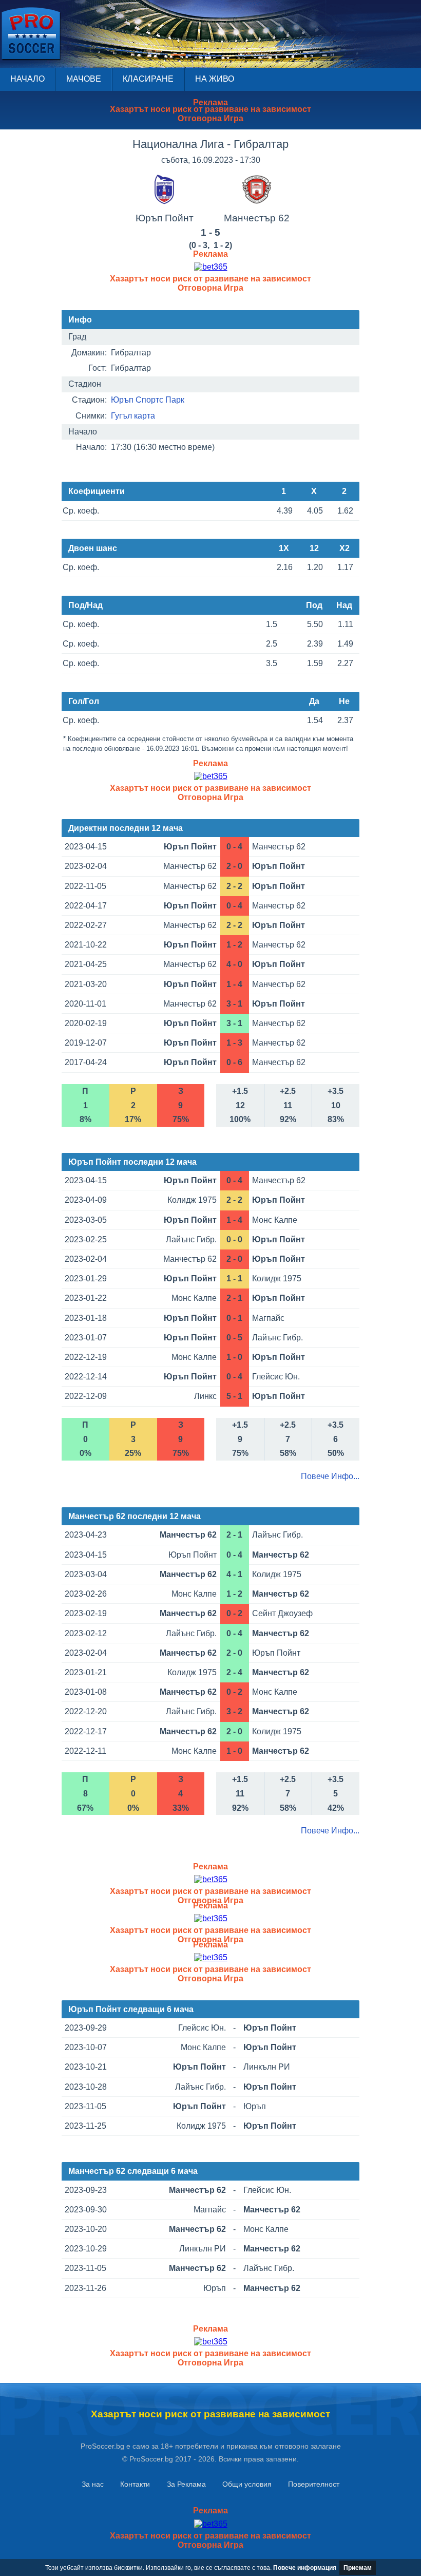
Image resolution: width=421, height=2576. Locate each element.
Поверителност (314, 2484)
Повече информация (305, 2568)
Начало (27, 79)
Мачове (84, 79)
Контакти (135, 2484)
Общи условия (247, 2484)
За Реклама (186, 2484)
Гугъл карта (133, 416)
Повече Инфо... (330, 1476)
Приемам (358, 2568)
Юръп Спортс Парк (148, 400)
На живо (215, 79)
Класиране (148, 79)
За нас (93, 2484)
